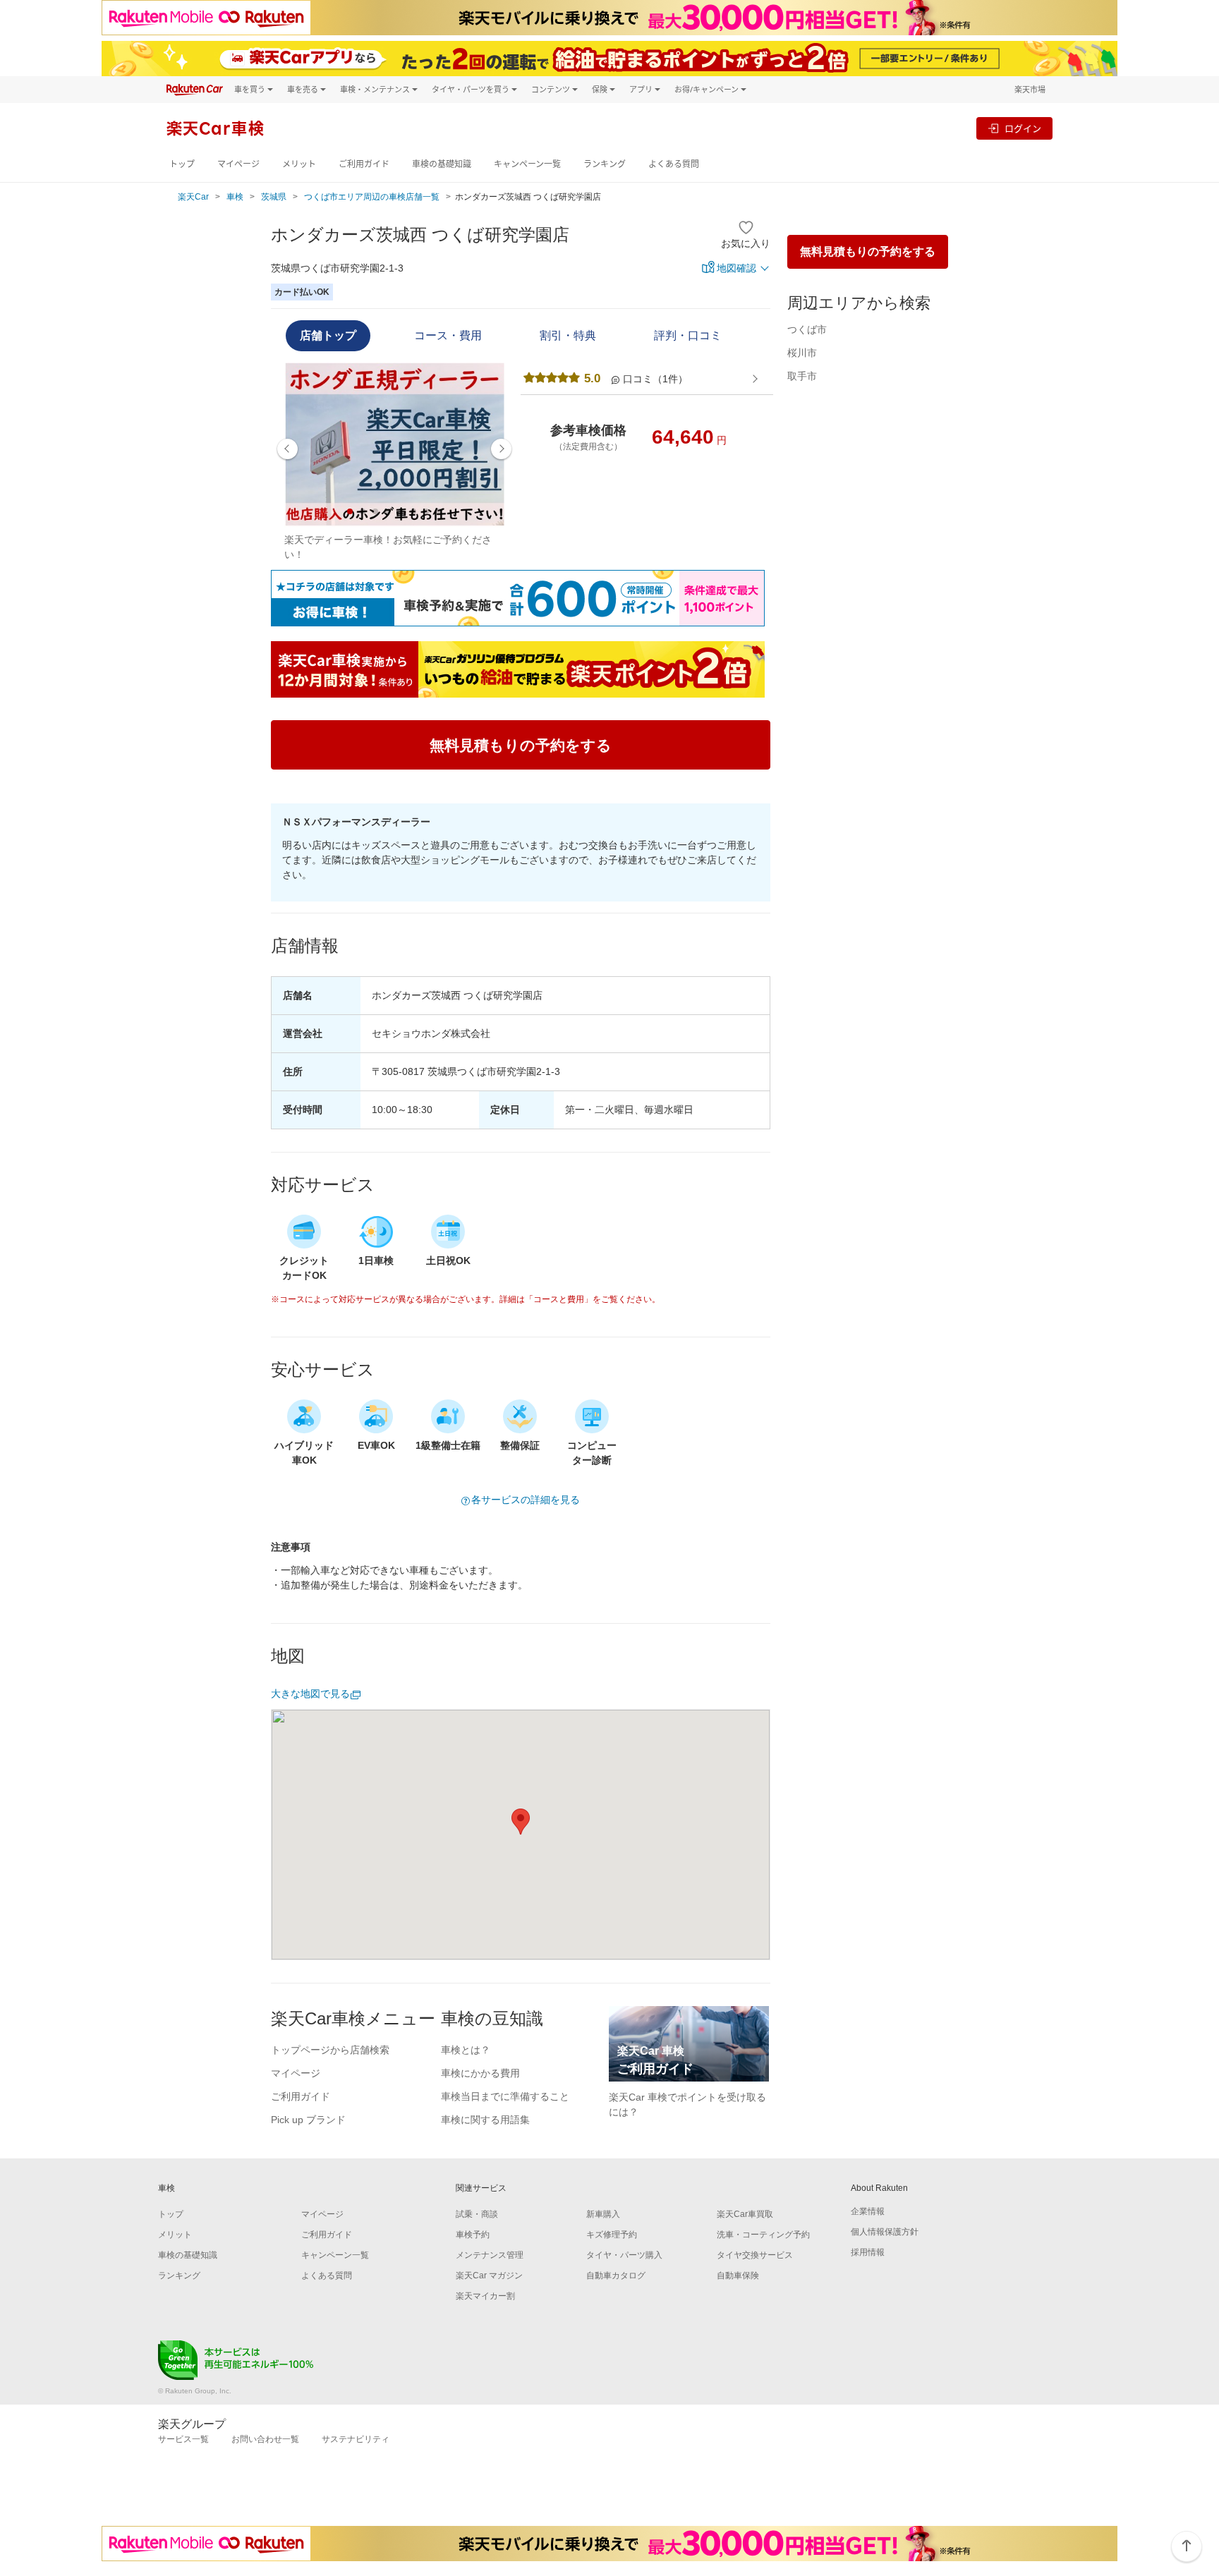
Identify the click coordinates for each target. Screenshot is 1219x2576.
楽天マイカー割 (485, 2296)
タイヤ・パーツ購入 (624, 2255)
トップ (182, 164)
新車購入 (603, 2214)
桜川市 (802, 353)
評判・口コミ (688, 335)
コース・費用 (448, 335)
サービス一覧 (183, 2439)
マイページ (238, 164)
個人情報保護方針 (885, 2232)
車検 (235, 197)
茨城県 (274, 197)
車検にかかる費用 (480, 2073)
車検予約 (473, 2235)
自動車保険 (738, 2276)
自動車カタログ (616, 2276)
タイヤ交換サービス (755, 2255)
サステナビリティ (356, 2439)
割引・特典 (568, 335)
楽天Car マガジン (489, 2276)
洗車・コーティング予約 (763, 2235)
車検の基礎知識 (442, 164)
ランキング (605, 164)
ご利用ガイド (364, 164)
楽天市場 (1030, 89)
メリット (299, 164)
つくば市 (807, 329)
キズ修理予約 (612, 2235)
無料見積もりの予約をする (868, 251)
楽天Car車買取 (745, 2214)
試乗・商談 (477, 2214)
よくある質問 (674, 164)
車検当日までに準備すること (505, 2096)
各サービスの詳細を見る (526, 1500)
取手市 (802, 376)
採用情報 (868, 2252)
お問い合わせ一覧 (265, 2439)
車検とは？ (466, 2050)
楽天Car (193, 197)
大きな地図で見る (310, 1694)
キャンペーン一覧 (527, 164)
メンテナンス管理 (490, 2255)
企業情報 (868, 2211)
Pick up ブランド (308, 2120)
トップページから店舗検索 (330, 2050)
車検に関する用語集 (485, 2120)
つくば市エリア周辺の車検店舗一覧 (372, 197)
